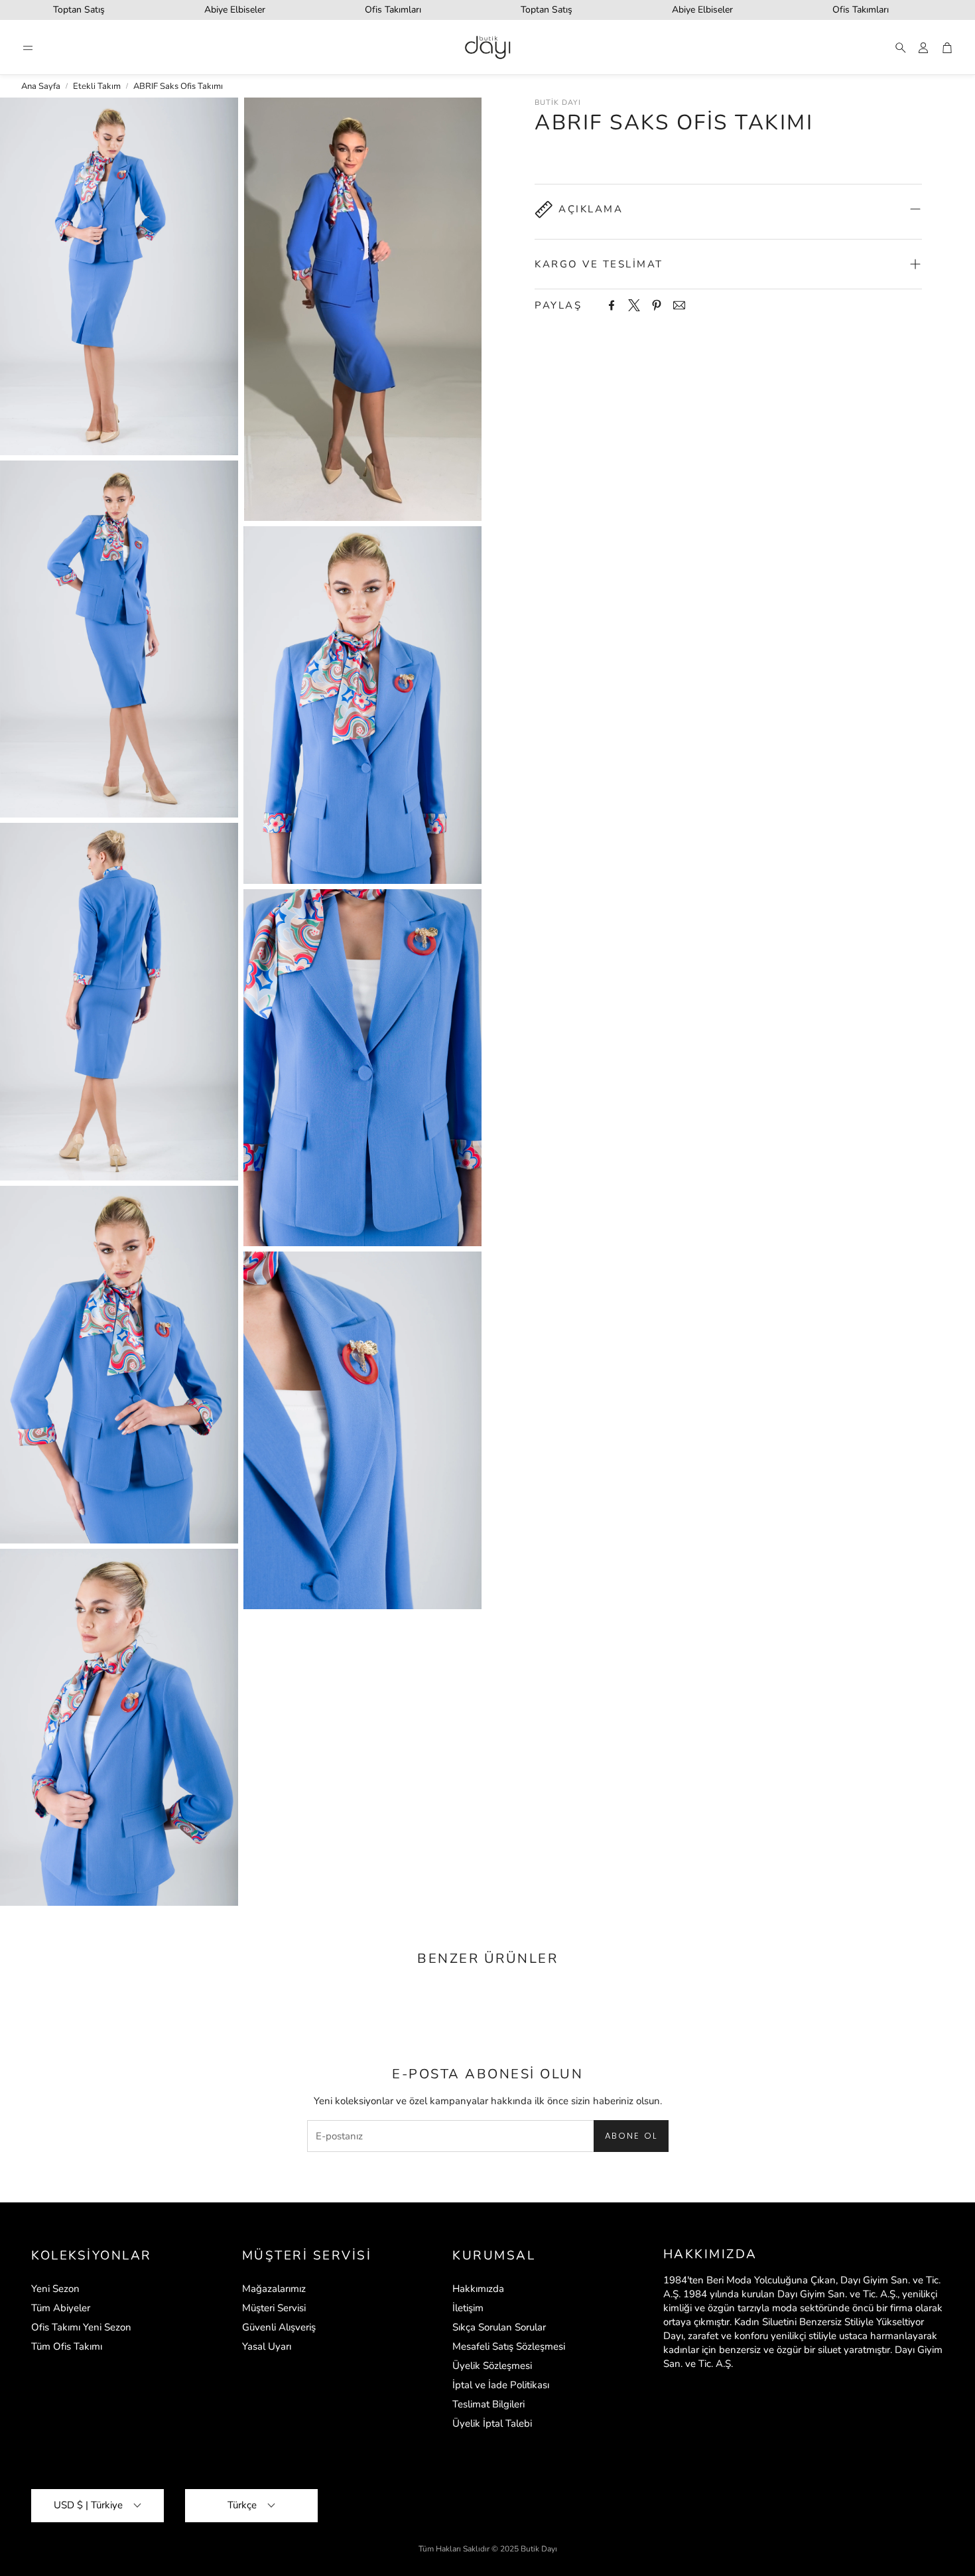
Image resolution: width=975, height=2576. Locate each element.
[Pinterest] (657, 305)
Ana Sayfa (41, 86)
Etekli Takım (97, 86)
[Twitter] (634, 305)
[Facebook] (612, 305)
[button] (28, 48)
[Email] (679, 305)
